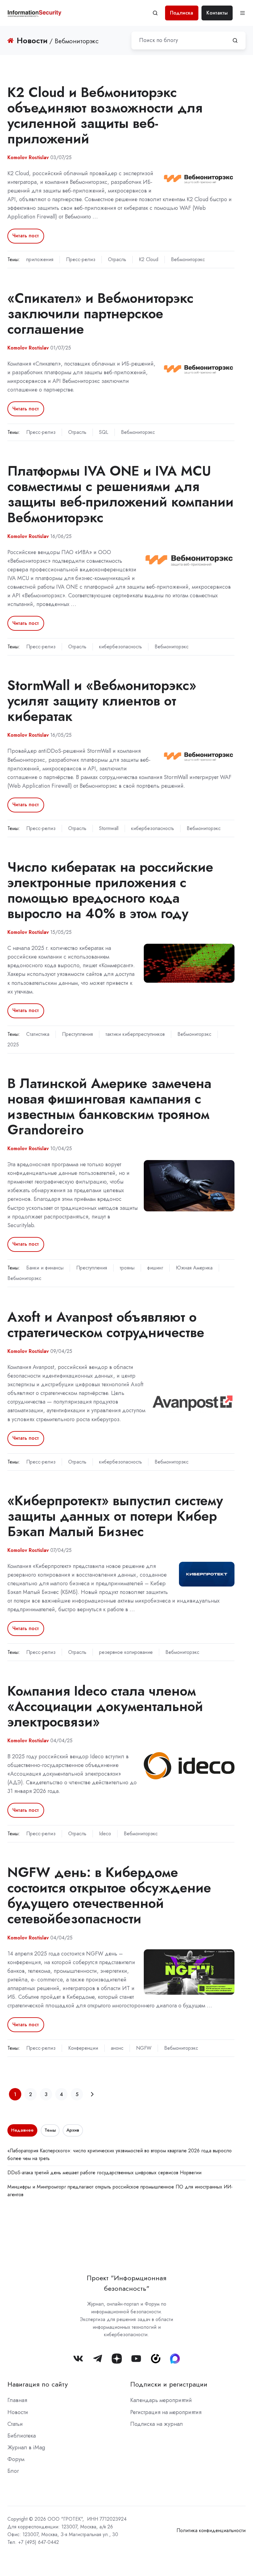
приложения (40, 259)
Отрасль (117, 259)
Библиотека (22, 2436)
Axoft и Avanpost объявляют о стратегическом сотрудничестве (106, 1325)
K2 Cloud (149, 259)
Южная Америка (194, 1268)
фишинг (155, 1268)
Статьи (15, 2424)
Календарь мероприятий (161, 2400)
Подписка (182, 13)
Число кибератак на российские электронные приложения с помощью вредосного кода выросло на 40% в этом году (110, 890)
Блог (13, 2471)
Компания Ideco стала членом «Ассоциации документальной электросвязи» (105, 1706)
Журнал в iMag (26, 2447)
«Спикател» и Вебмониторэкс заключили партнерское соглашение (100, 314)
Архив (73, 2130)
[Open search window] (155, 13)
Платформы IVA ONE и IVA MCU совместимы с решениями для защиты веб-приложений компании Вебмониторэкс (120, 494)
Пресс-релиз (81, 259)
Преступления (77, 1034)
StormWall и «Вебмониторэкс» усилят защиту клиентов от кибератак (102, 701)
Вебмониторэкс (188, 259)
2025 (13, 1045)
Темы (50, 2130)
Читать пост (26, 236)
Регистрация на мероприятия (166, 2412)
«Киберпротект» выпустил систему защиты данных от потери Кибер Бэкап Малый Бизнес (115, 1516)
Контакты (217, 13)
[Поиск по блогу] (235, 40)
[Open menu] (243, 13)
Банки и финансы (45, 1268)
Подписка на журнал (157, 2424)
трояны (127, 1268)
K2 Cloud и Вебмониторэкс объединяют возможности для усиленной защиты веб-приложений (105, 115)
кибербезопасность (120, 647)
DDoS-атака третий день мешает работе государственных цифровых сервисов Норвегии (104, 2173)
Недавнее (22, 2130)
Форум (16, 2459)
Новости (18, 2412)
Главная (17, 2400)
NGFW (144, 2048)
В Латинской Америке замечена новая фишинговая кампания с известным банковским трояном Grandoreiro (109, 1106)
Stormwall (109, 828)
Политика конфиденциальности (211, 2530)
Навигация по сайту (38, 2384)
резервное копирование (126, 1652)
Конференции (83, 2048)
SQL (104, 432)
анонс (117, 2048)
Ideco (105, 1834)
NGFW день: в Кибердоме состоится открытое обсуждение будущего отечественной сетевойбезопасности (109, 1895)
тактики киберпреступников (135, 1034)
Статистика (38, 1034)
